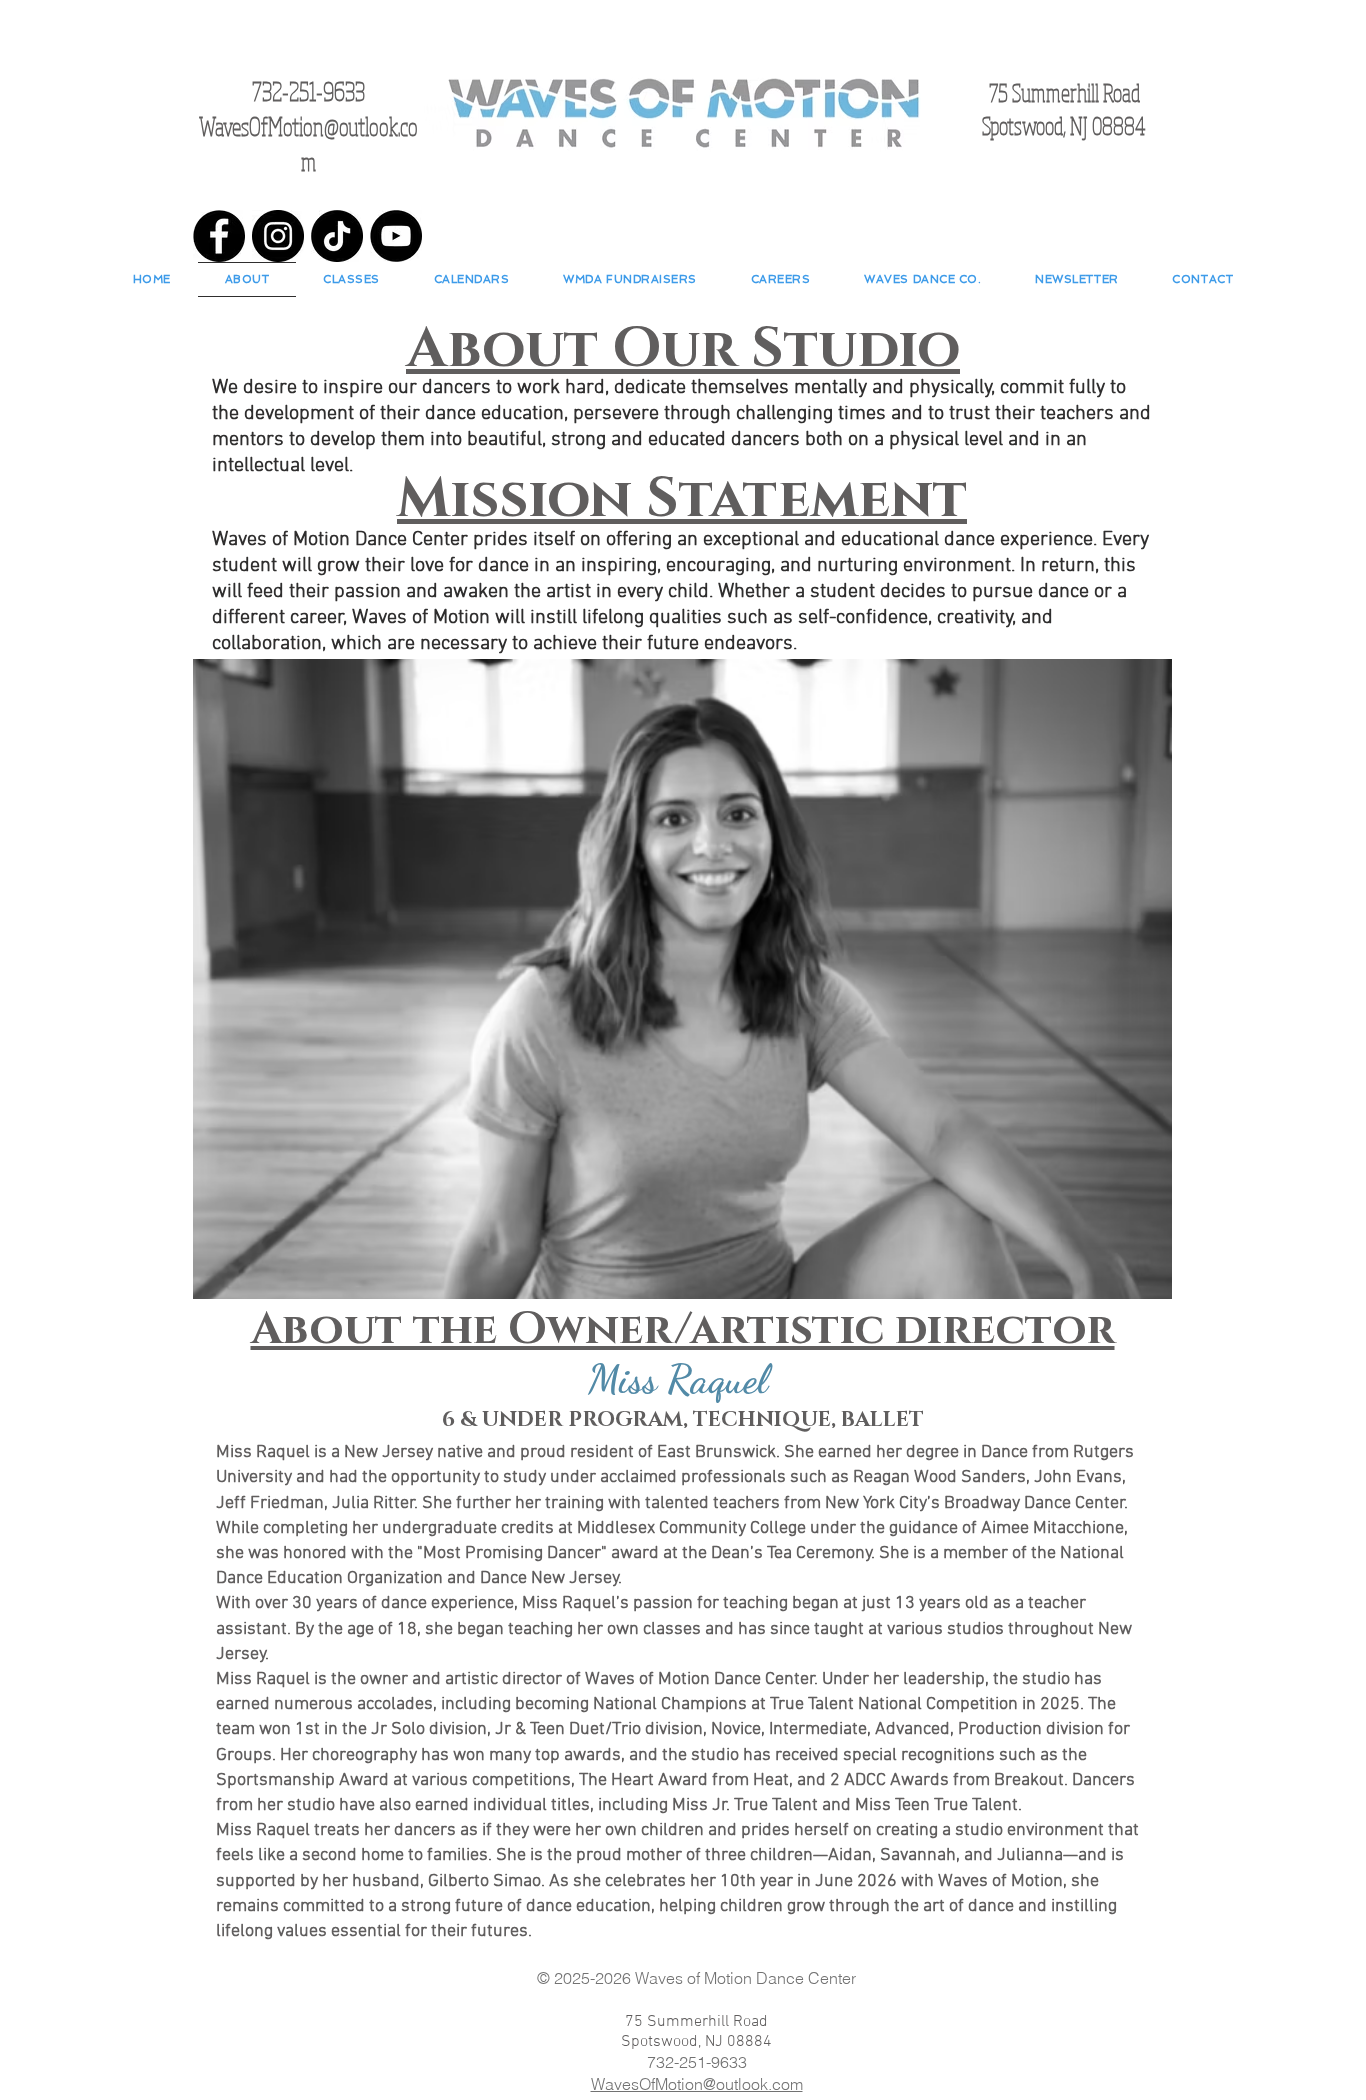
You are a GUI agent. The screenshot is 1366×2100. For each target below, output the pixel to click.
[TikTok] (337, 236)
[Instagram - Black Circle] (278, 236)
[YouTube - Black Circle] (396, 236)
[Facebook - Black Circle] (219, 236)
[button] (351, 279)
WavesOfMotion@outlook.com (697, 2084)
